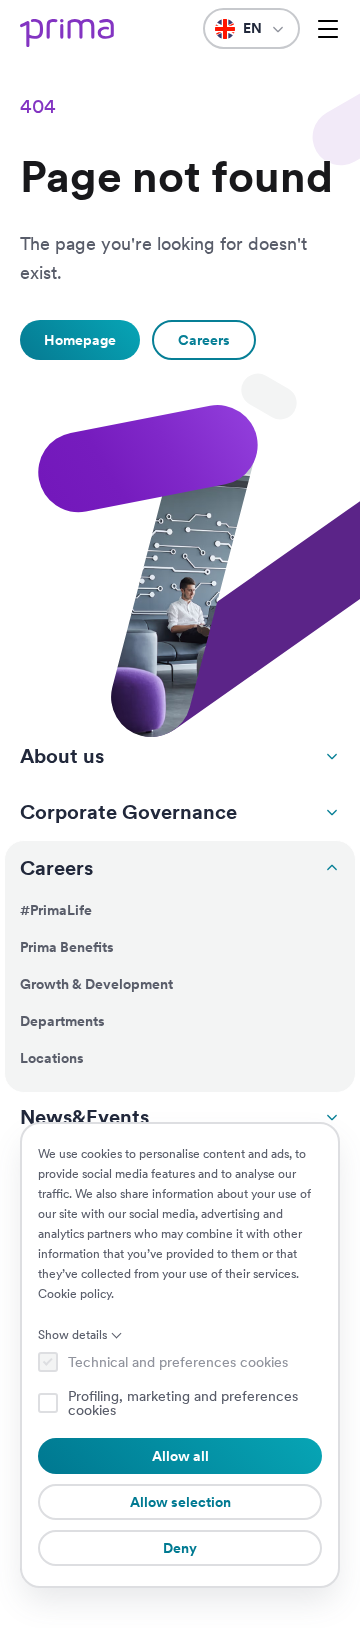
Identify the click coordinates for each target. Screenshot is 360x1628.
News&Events (84, 1117)
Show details (72, 1335)
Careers (56, 868)
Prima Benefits (67, 947)
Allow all (180, 1456)
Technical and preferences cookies (178, 1362)
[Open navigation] (328, 29)
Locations (52, 1058)
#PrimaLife (56, 910)
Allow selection (180, 1502)
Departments (62, 1021)
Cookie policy (74, 1294)
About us (62, 756)
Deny (180, 1548)
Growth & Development (96, 984)
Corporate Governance (128, 812)
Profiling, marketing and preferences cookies (183, 1403)
